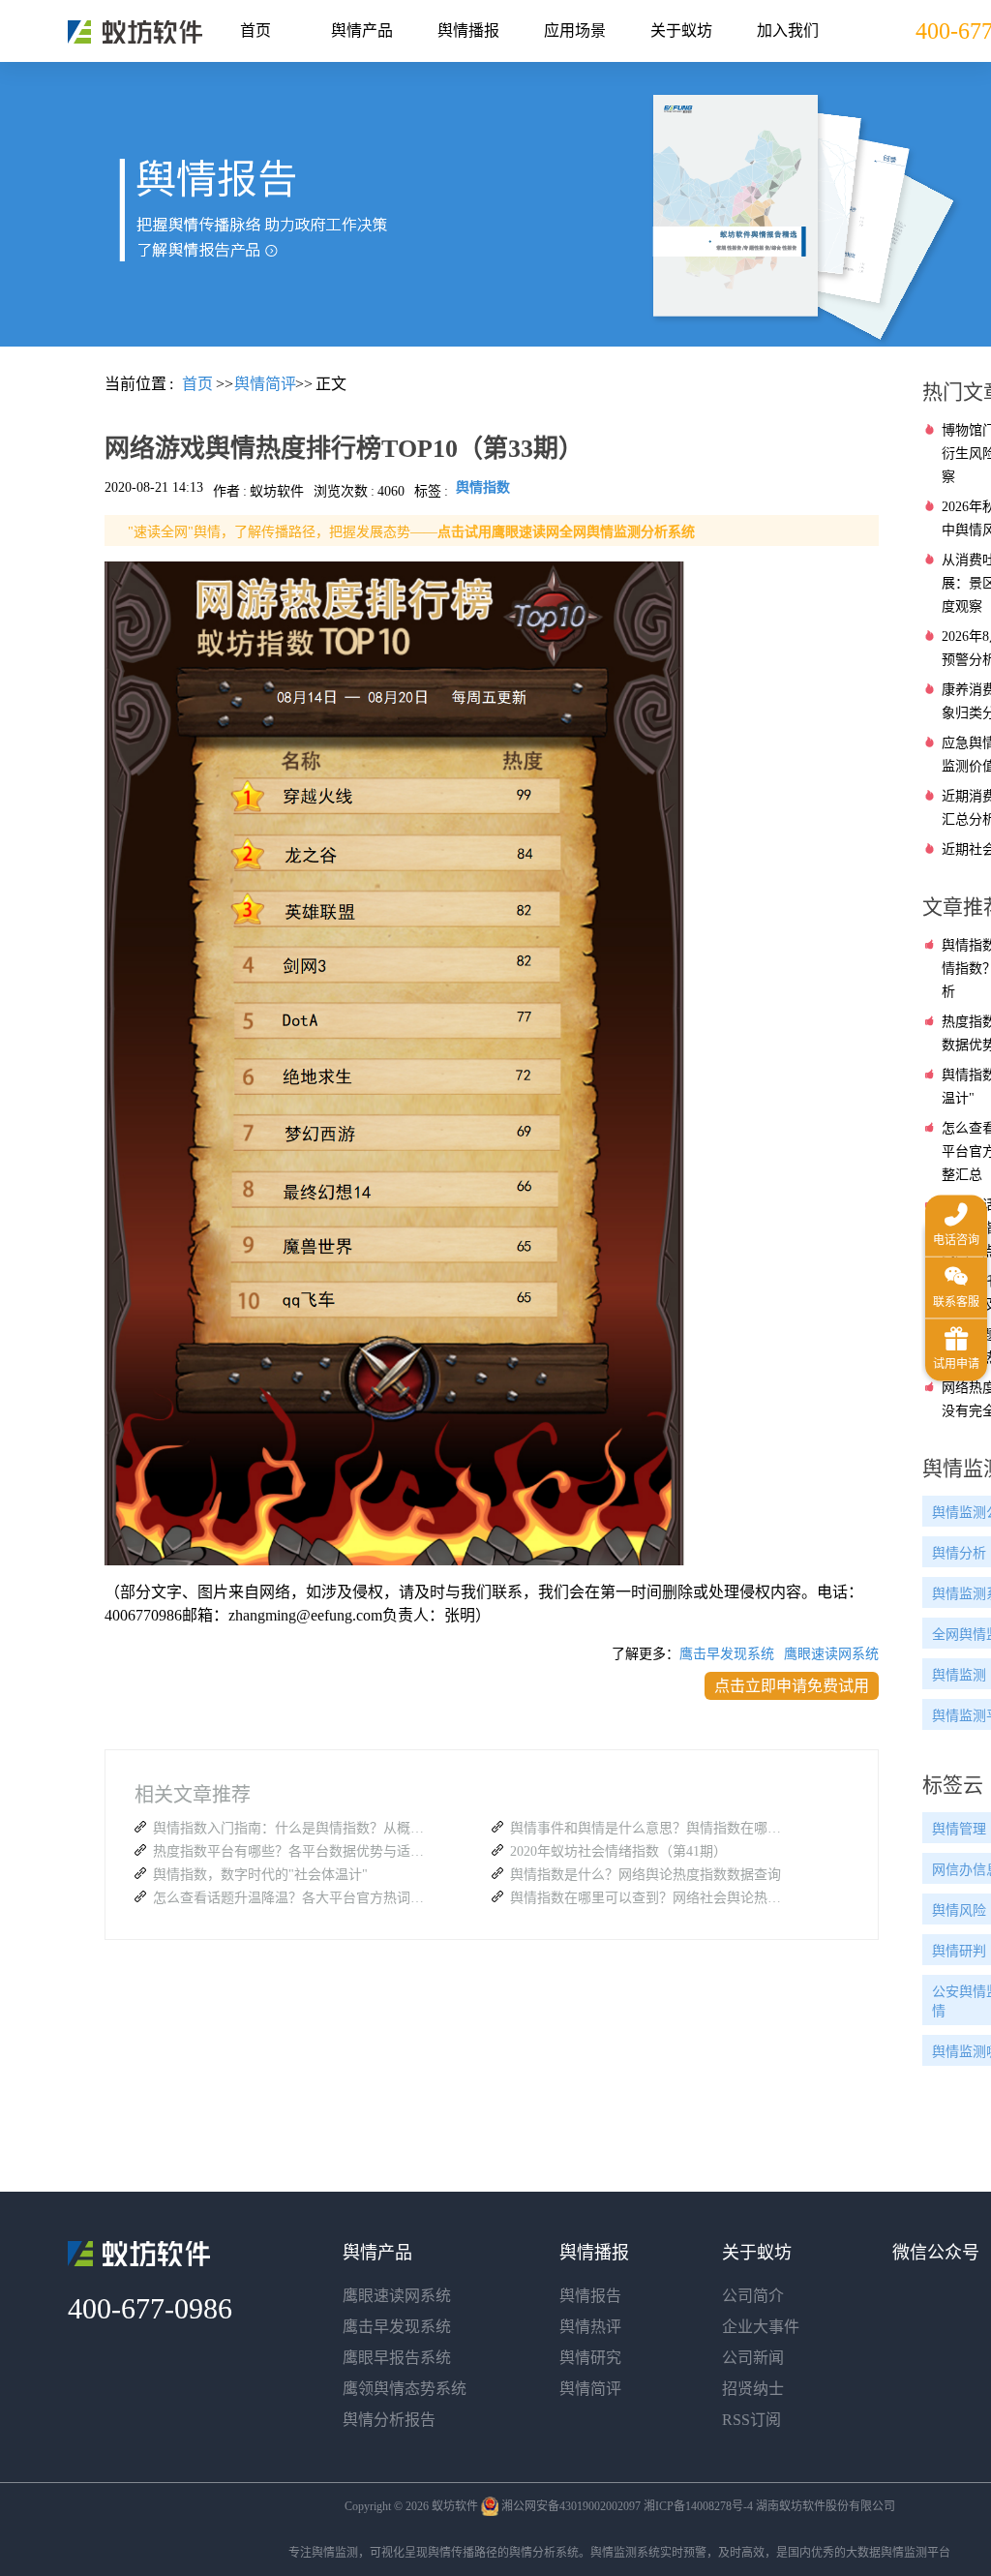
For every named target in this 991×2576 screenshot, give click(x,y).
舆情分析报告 (389, 2420)
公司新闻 (753, 2358)
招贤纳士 (753, 2389)
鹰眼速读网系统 (831, 1654)
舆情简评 (590, 2389)
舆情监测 (335, 2553)
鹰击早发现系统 (727, 1654)
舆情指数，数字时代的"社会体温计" (260, 1875)
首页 (255, 30)
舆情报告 (590, 2296)
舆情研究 (590, 2358)
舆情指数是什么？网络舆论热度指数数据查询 (646, 1875)
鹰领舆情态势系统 (405, 2389)
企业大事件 (761, 2327)
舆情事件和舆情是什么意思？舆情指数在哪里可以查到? (650, 1828)
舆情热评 (590, 2327)
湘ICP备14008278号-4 (698, 2506)
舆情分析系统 (544, 2553)
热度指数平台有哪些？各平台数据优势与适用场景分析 (293, 1851)
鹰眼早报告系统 (397, 2358)
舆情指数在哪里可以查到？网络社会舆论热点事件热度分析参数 (650, 1898)
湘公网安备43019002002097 (571, 2506)
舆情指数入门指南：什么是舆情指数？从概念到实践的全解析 (293, 1828)
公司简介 (753, 2296)
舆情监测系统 (625, 2553)
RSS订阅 (751, 2420)
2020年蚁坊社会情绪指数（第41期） (618, 1851)
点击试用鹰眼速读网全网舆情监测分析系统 (566, 532)
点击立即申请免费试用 (792, 1686)
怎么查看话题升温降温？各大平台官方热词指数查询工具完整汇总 (293, 1898)
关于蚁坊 (681, 30)
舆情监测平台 (916, 2553)
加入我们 (788, 30)
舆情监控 (135, 32)
